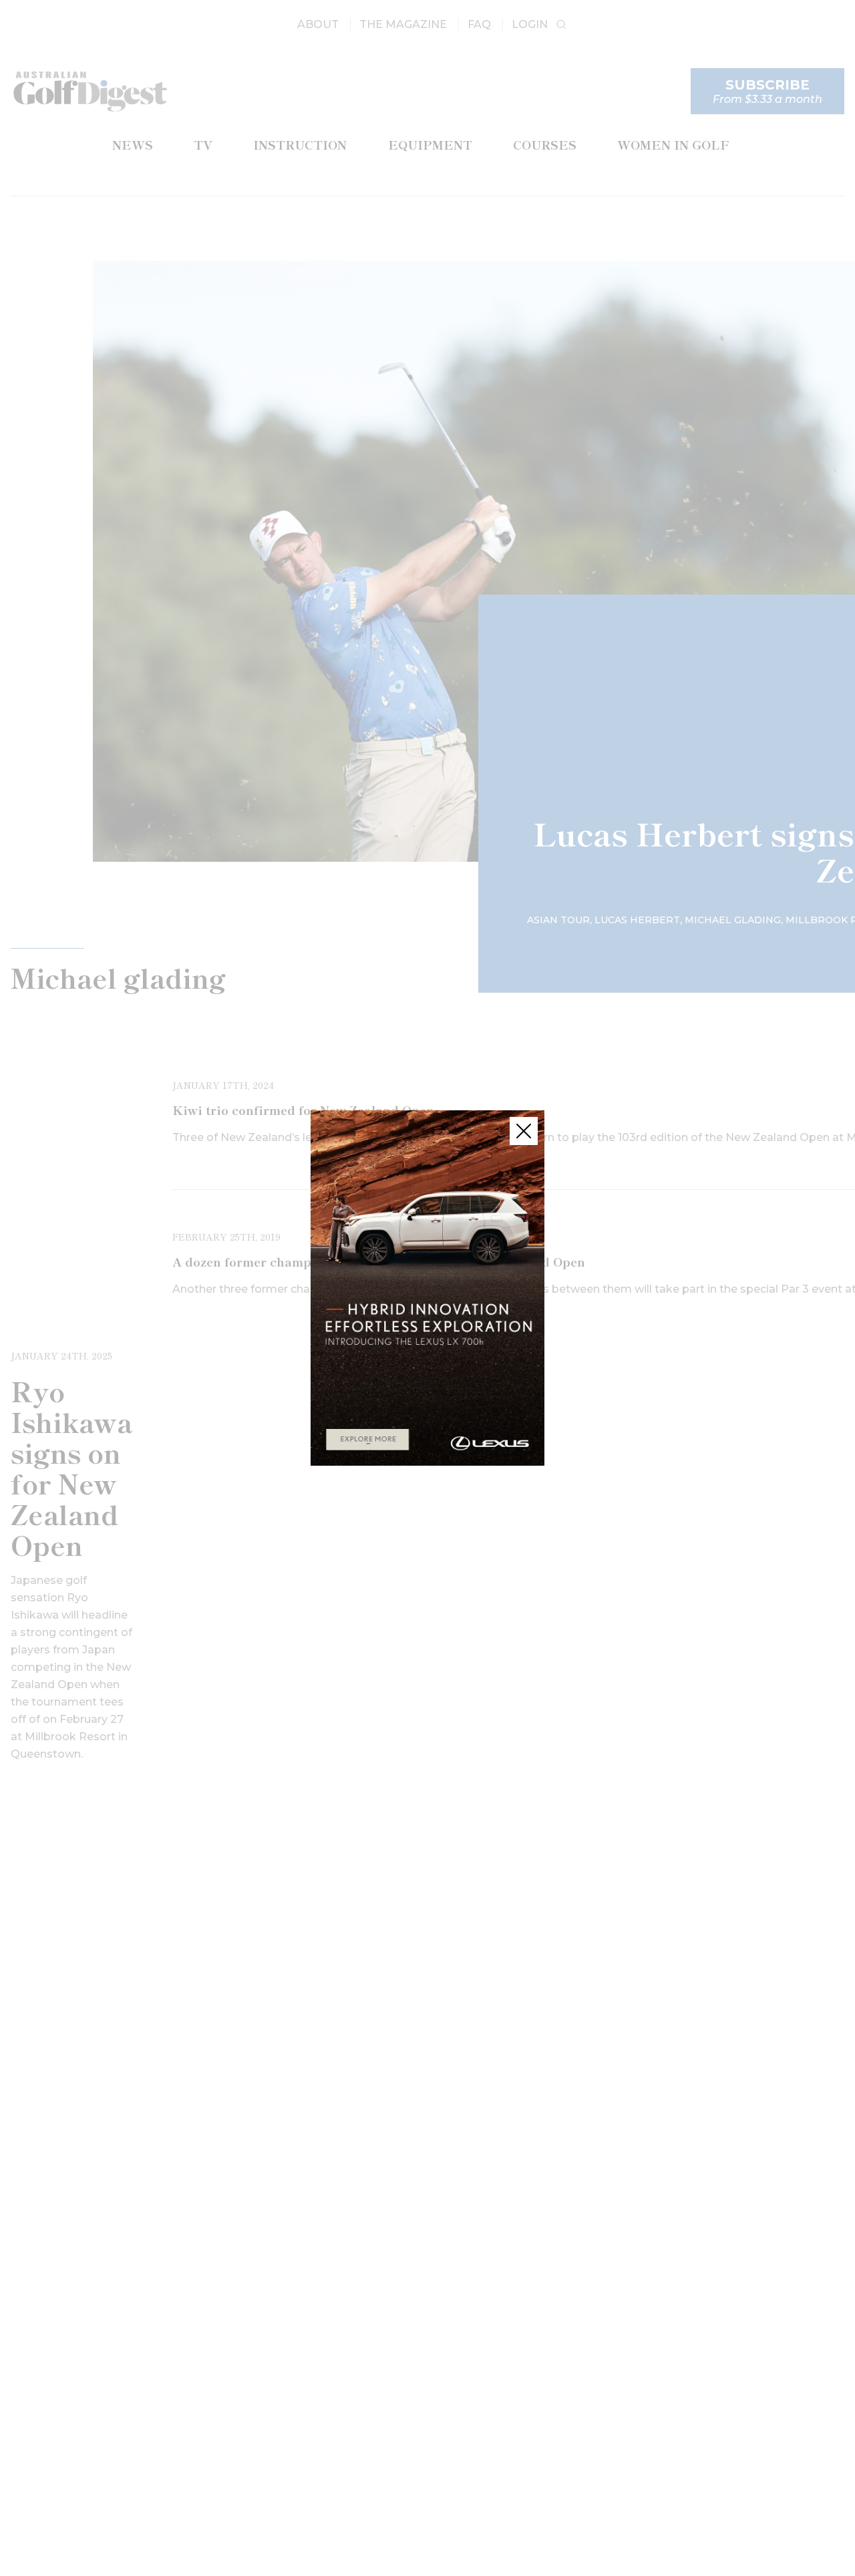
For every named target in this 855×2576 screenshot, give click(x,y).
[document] (427, 1288)
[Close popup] (524, 1131)
